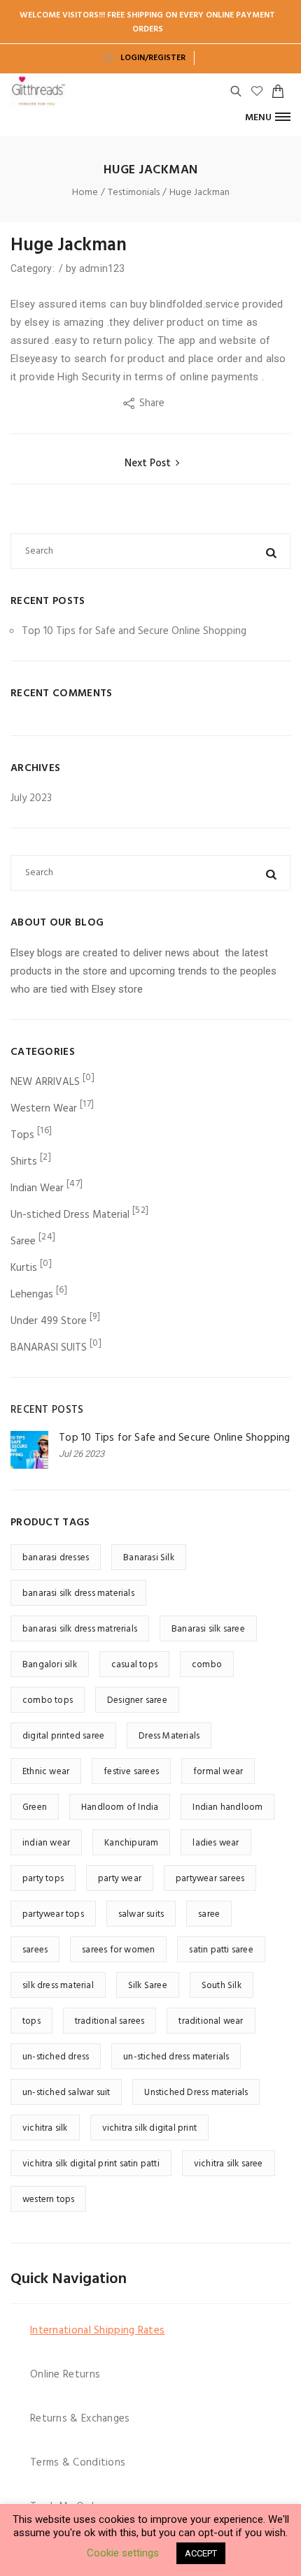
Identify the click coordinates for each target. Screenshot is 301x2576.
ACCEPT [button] (201, 2553)
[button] (268, 117)
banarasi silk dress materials (78, 1593)
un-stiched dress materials (176, 2057)
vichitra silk (45, 2128)
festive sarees (131, 1772)
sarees (35, 1950)
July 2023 (31, 798)
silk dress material (58, 1986)
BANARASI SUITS (49, 1348)
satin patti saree (221, 1950)
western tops (48, 2200)
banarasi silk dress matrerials (80, 1629)
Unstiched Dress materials (196, 2093)
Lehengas (32, 1295)
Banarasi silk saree (208, 1629)
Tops (22, 1135)
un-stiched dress (56, 2057)
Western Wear (44, 1109)
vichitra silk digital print (149, 2128)
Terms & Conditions (78, 2463)
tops (31, 2021)
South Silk (222, 1986)
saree (209, 1914)
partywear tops (53, 1914)
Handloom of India (120, 1807)
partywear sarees (210, 1879)
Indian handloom (227, 1807)
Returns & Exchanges (80, 2419)
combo (207, 1665)
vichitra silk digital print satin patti (91, 2164)
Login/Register (152, 58)
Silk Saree (148, 1986)
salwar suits (141, 1914)
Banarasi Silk (149, 1558)
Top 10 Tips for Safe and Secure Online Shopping (134, 631)
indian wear (46, 1843)
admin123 (102, 268)
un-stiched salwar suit (66, 2093)
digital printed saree (63, 1736)
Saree (23, 1242)
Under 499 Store (49, 1321)
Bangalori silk (50, 1665)
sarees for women (118, 1950)
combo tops (48, 1700)
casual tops (134, 1665)
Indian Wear (37, 1188)
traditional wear (211, 2021)
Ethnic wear (46, 1772)
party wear (120, 1879)
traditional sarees (110, 2021)
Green (35, 1807)
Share (153, 403)
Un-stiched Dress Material (70, 1215)
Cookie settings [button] (123, 2553)
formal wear (218, 1772)
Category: (34, 268)
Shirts (24, 1162)
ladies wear (216, 1843)
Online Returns (65, 2375)
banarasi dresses (56, 1558)
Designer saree (137, 1700)
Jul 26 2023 (82, 1454)
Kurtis (24, 1268)
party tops (43, 1879)
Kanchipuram (131, 1843)
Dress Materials (169, 1736)
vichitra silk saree (229, 2164)
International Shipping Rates (97, 2331)
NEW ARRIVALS (45, 1082)
